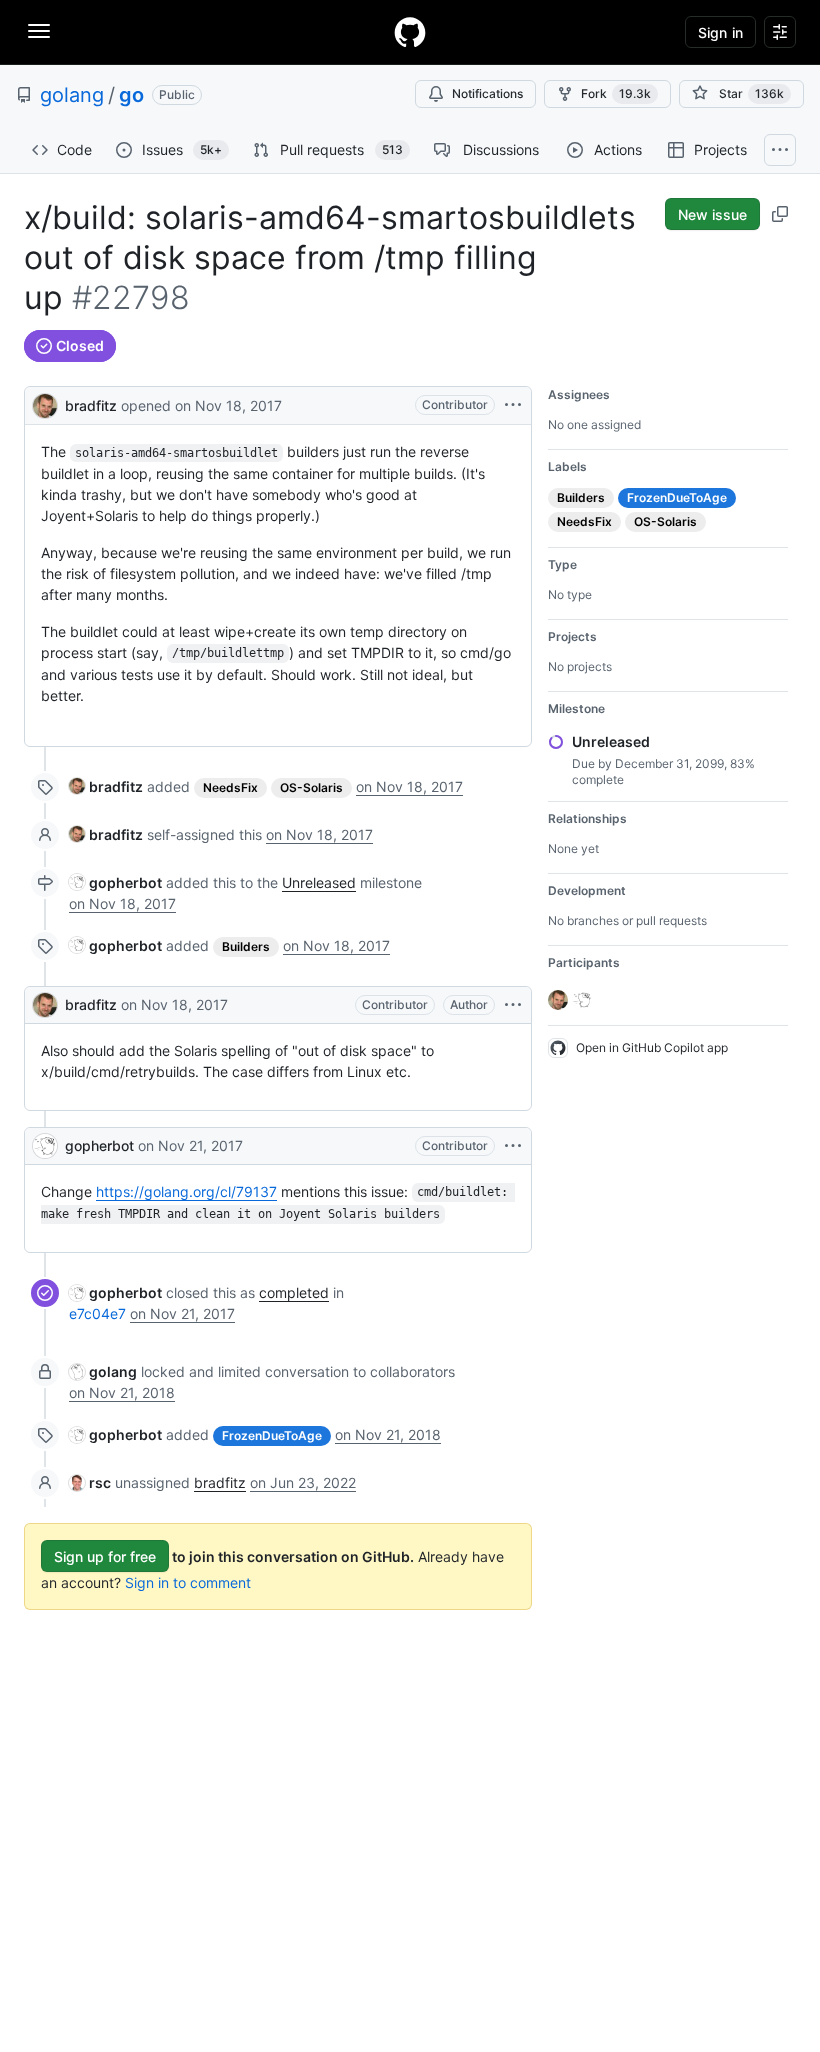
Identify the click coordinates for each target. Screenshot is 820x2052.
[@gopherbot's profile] (45, 1146)
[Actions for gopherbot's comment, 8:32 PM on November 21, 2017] (513, 1146)
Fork (616, 93)
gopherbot (99, 1145)
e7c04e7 (97, 1313)
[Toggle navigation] (39, 31)
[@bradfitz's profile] (45, 403)
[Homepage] (410, 32)
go (131, 95)
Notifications (487, 93)
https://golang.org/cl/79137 (186, 1191)
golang (72, 95)
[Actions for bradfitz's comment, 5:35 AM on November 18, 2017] (513, 1005)
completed (294, 1292)
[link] (106, 786)
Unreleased (319, 882)
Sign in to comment (188, 1582)
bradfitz (91, 405)
